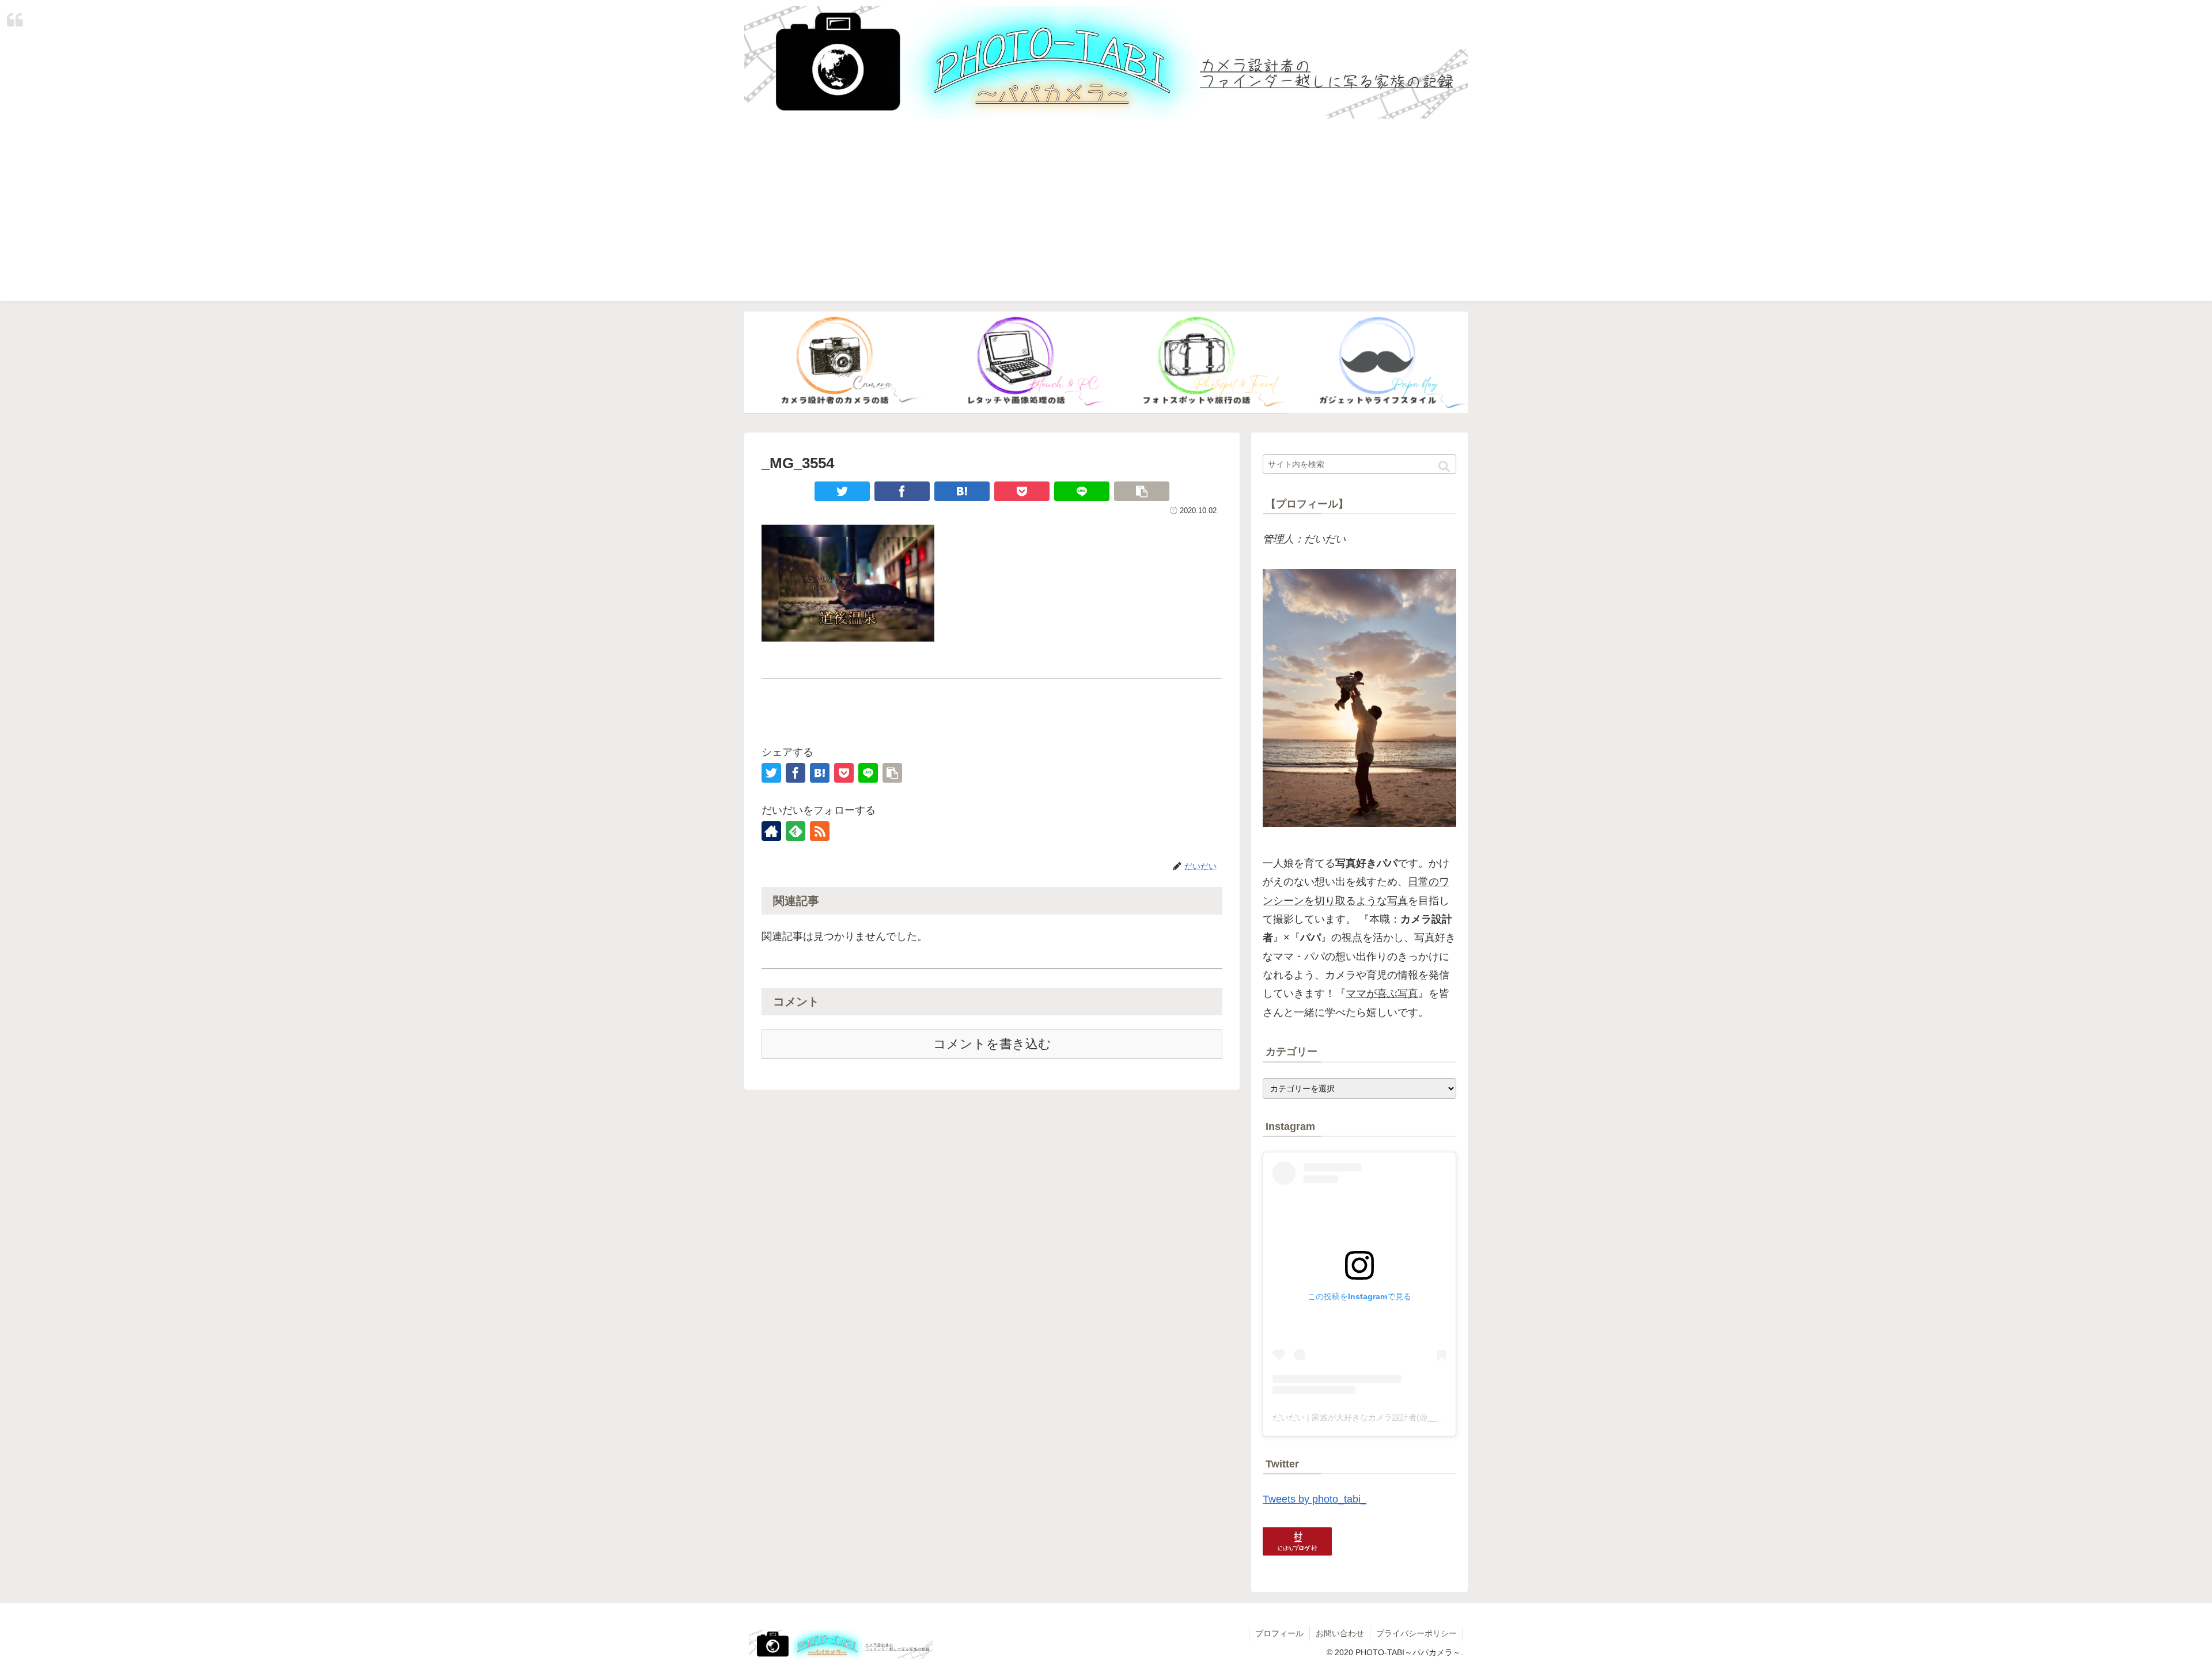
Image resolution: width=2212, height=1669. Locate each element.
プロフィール (1279, 1633)
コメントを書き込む (992, 1044)
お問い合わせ (1340, 1633)
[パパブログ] (1377, 363)
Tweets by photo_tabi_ (1315, 1499)
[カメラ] (835, 363)
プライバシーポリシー (1416, 1633)
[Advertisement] (1106, 221)
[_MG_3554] (962, 491)
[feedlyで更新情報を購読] (796, 831)
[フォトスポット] (1196, 363)
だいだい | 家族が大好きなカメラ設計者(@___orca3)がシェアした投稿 (1401, 1417)
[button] (1444, 467)
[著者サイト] (771, 831)
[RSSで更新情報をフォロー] (820, 831)
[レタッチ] (1016, 363)
